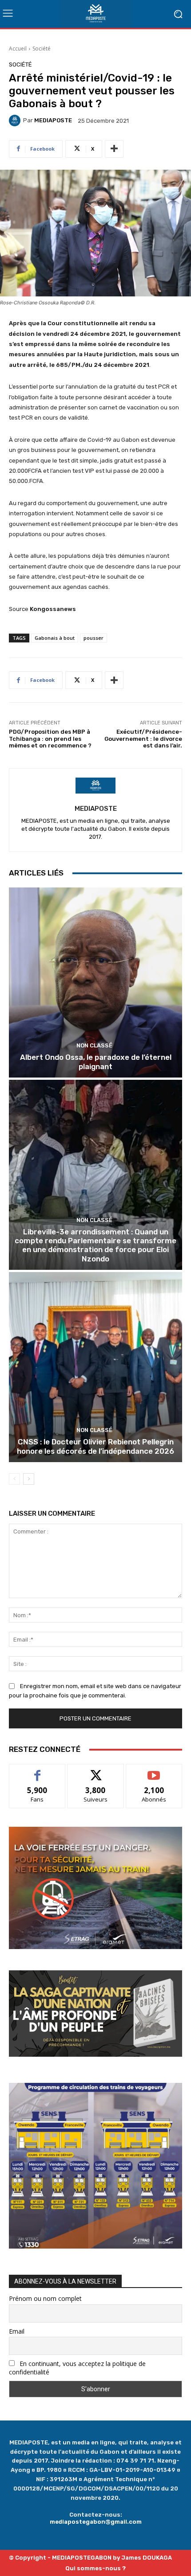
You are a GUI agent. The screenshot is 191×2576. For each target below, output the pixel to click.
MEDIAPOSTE (53, 120)
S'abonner (154, 1771)
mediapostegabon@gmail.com (96, 2522)
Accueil (18, 49)
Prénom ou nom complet (45, 2298)
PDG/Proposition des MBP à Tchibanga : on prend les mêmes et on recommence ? (50, 739)
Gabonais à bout (55, 638)
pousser (94, 638)
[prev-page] (14, 1479)
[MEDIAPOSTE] (16, 121)
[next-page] (29, 1479)
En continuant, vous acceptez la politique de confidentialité (77, 2368)
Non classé (94, 1045)
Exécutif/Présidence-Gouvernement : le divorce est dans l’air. (143, 739)
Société (42, 49)
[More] (114, 149)
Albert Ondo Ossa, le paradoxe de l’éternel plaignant (96, 1062)
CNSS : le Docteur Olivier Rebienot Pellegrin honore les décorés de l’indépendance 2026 (95, 1446)
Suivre (96, 1771)
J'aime (37, 1771)
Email (17, 2331)
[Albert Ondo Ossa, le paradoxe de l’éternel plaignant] (95, 983)
